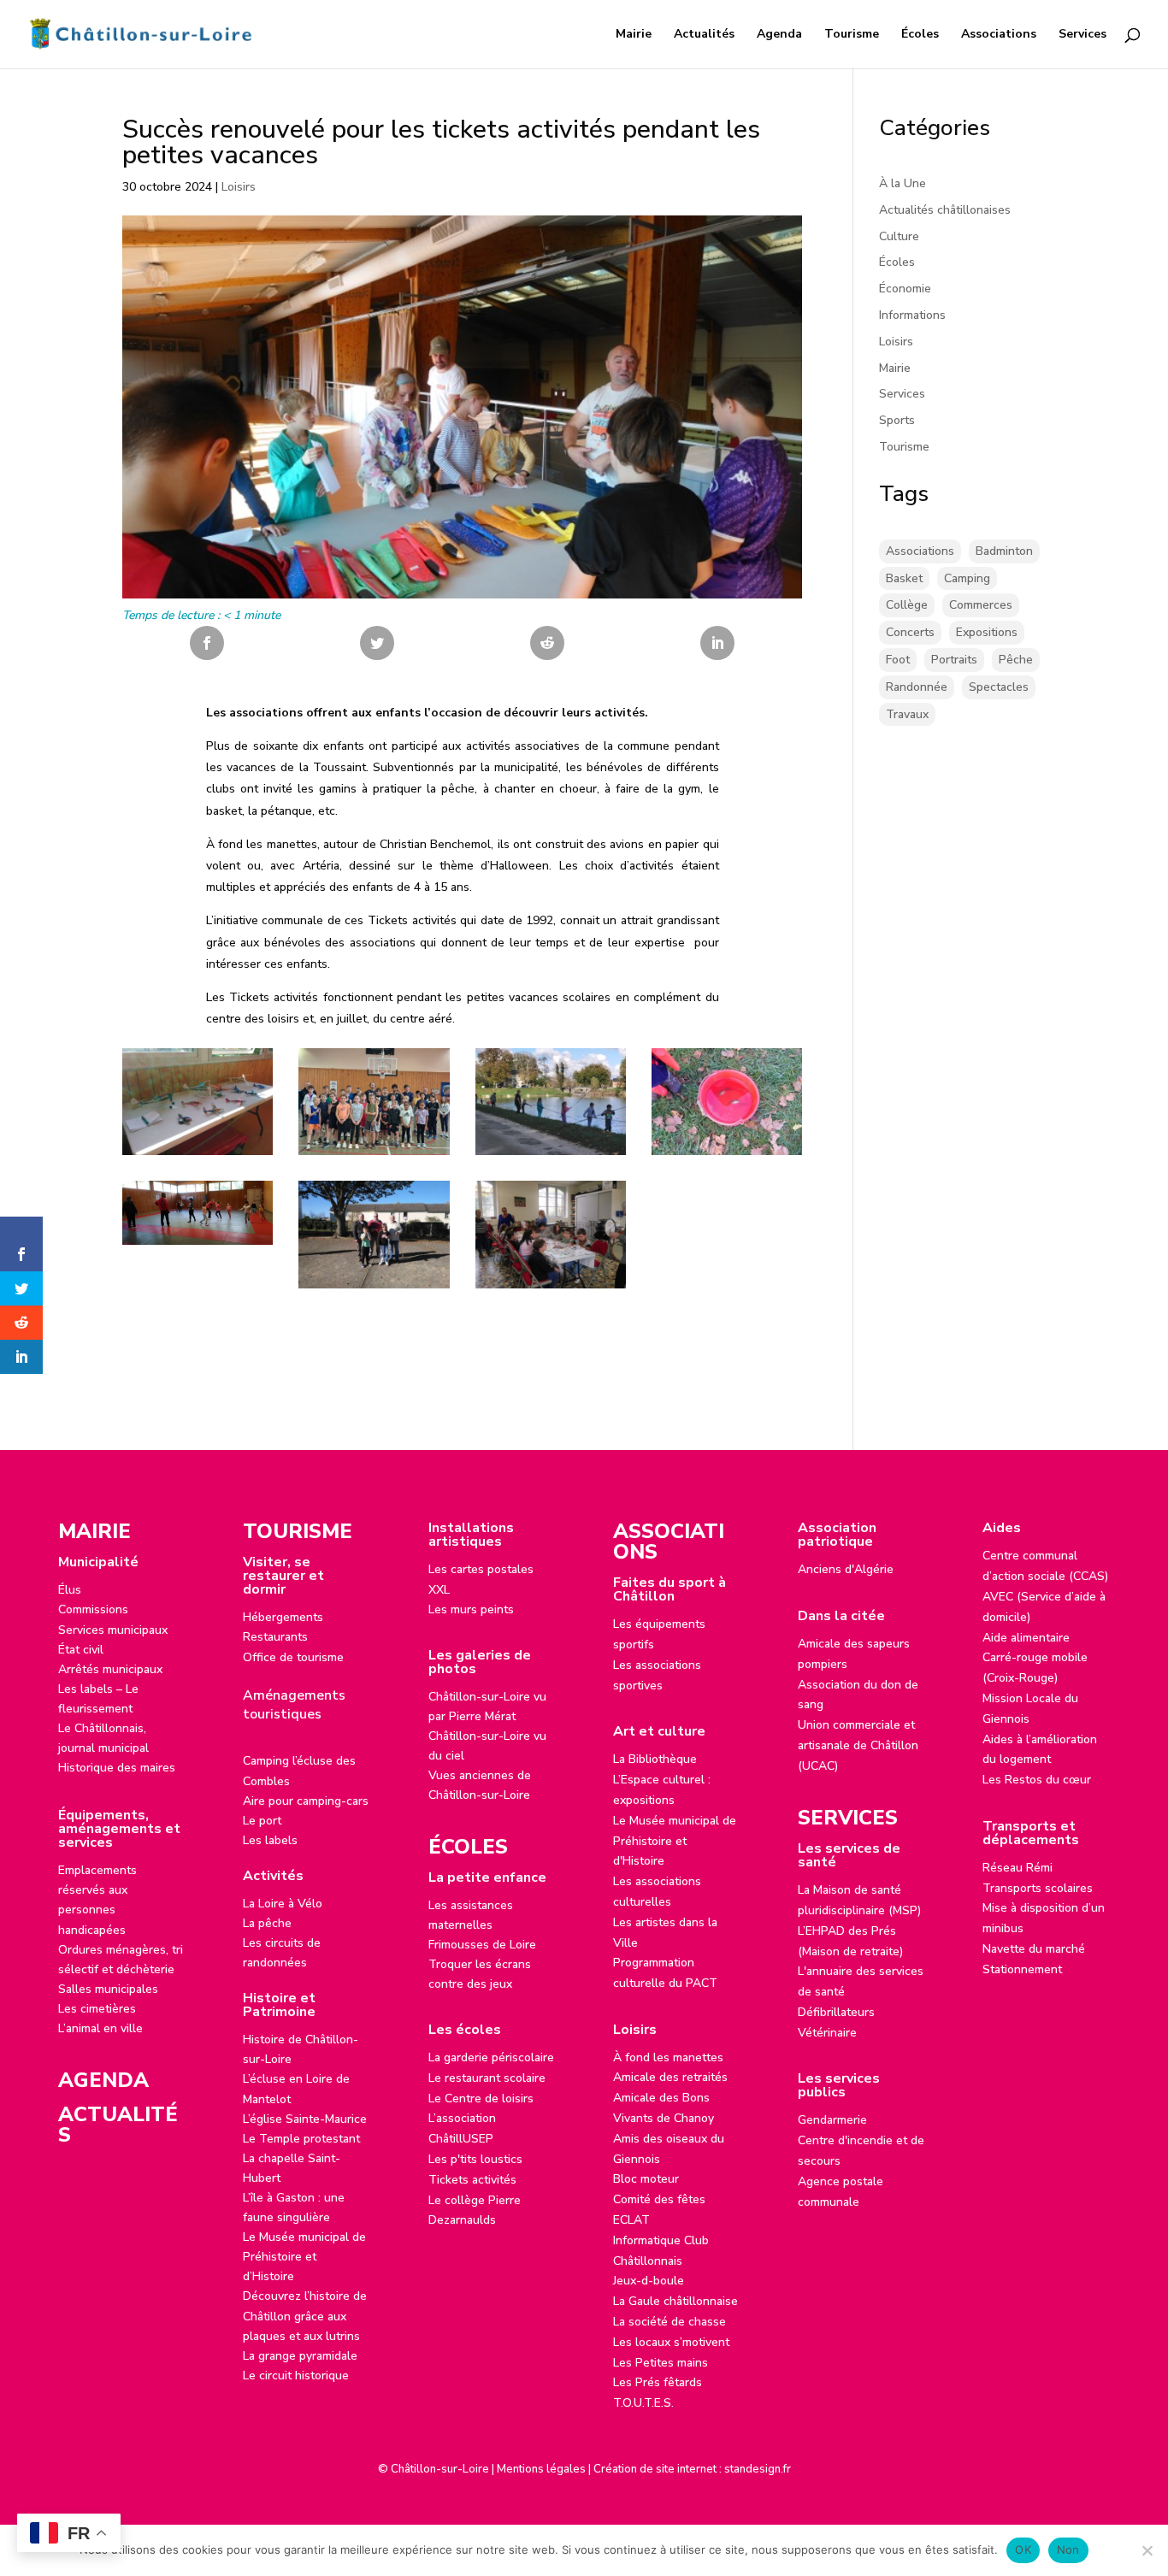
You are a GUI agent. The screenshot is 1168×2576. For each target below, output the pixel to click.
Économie (905, 289)
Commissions (93, 1609)
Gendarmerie (832, 2120)
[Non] (1147, 2550)
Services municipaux (113, 1630)
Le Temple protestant (301, 2139)
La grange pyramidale (300, 2356)
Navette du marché (1034, 1949)
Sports (897, 420)
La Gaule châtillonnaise (675, 2301)
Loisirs (239, 187)
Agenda (779, 35)
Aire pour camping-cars (306, 1801)
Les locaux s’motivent (671, 2342)
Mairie (634, 35)
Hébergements (283, 1617)
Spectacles (999, 687)
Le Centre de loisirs (481, 2099)
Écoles (920, 35)
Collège (907, 605)
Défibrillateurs (836, 2012)
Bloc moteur (646, 2179)
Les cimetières (97, 2009)
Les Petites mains (661, 2363)
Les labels (270, 1840)
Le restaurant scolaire (487, 2078)
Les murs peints (471, 1609)
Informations (912, 315)
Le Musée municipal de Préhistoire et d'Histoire (675, 1841)
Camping (967, 578)
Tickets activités (472, 2180)
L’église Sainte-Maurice (305, 2119)
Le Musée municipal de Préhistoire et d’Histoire (304, 2257)
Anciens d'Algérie (846, 1569)
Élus (70, 1590)
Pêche (1016, 660)
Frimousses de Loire (482, 1945)
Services (1082, 35)
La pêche (267, 1923)
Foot (898, 660)
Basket (904, 578)
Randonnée (917, 687)
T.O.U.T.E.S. (643, 2403)
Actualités (704, 35)
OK (1023, 2549)
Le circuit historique (296, 2376)
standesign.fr (758, 2469)
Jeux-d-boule (649, 2281)
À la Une (903, 183)
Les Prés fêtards (658, 2382)
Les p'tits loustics (475, 2159)
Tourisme (852, 35)
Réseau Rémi (1018, 1868)
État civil (81, 1650)
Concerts (910, 632)
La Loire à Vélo (283, 1904)
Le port (262, 1821)
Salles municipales (108, 1989)
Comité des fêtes (659, 2199)
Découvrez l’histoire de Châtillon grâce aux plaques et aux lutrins (305, 2316)
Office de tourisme (293, 1657)
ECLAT (631, 2220)
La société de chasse (670, 2322)
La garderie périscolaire (491, 2057)
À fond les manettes (668, 2057)
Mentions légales (541, 2469)
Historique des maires (117, 1768)
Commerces (981, 605)
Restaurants (275, 1637)
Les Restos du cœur (1037, 1780)
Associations (999, 35)
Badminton (1004, 551)
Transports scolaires (1038, 1888)
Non (1068, 2549)
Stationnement (1022, 1969)
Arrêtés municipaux (110, 1669)
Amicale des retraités (670, 2077)
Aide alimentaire (1026, 1638)
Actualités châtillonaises (945, 210)
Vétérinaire (827, 2033)
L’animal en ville (100, 2028)
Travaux (907, 714)
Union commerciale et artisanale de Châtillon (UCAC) (858, 1745)
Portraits (954, 660)
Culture (899, 236)
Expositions (987, 632)
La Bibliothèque (655, 1759)
